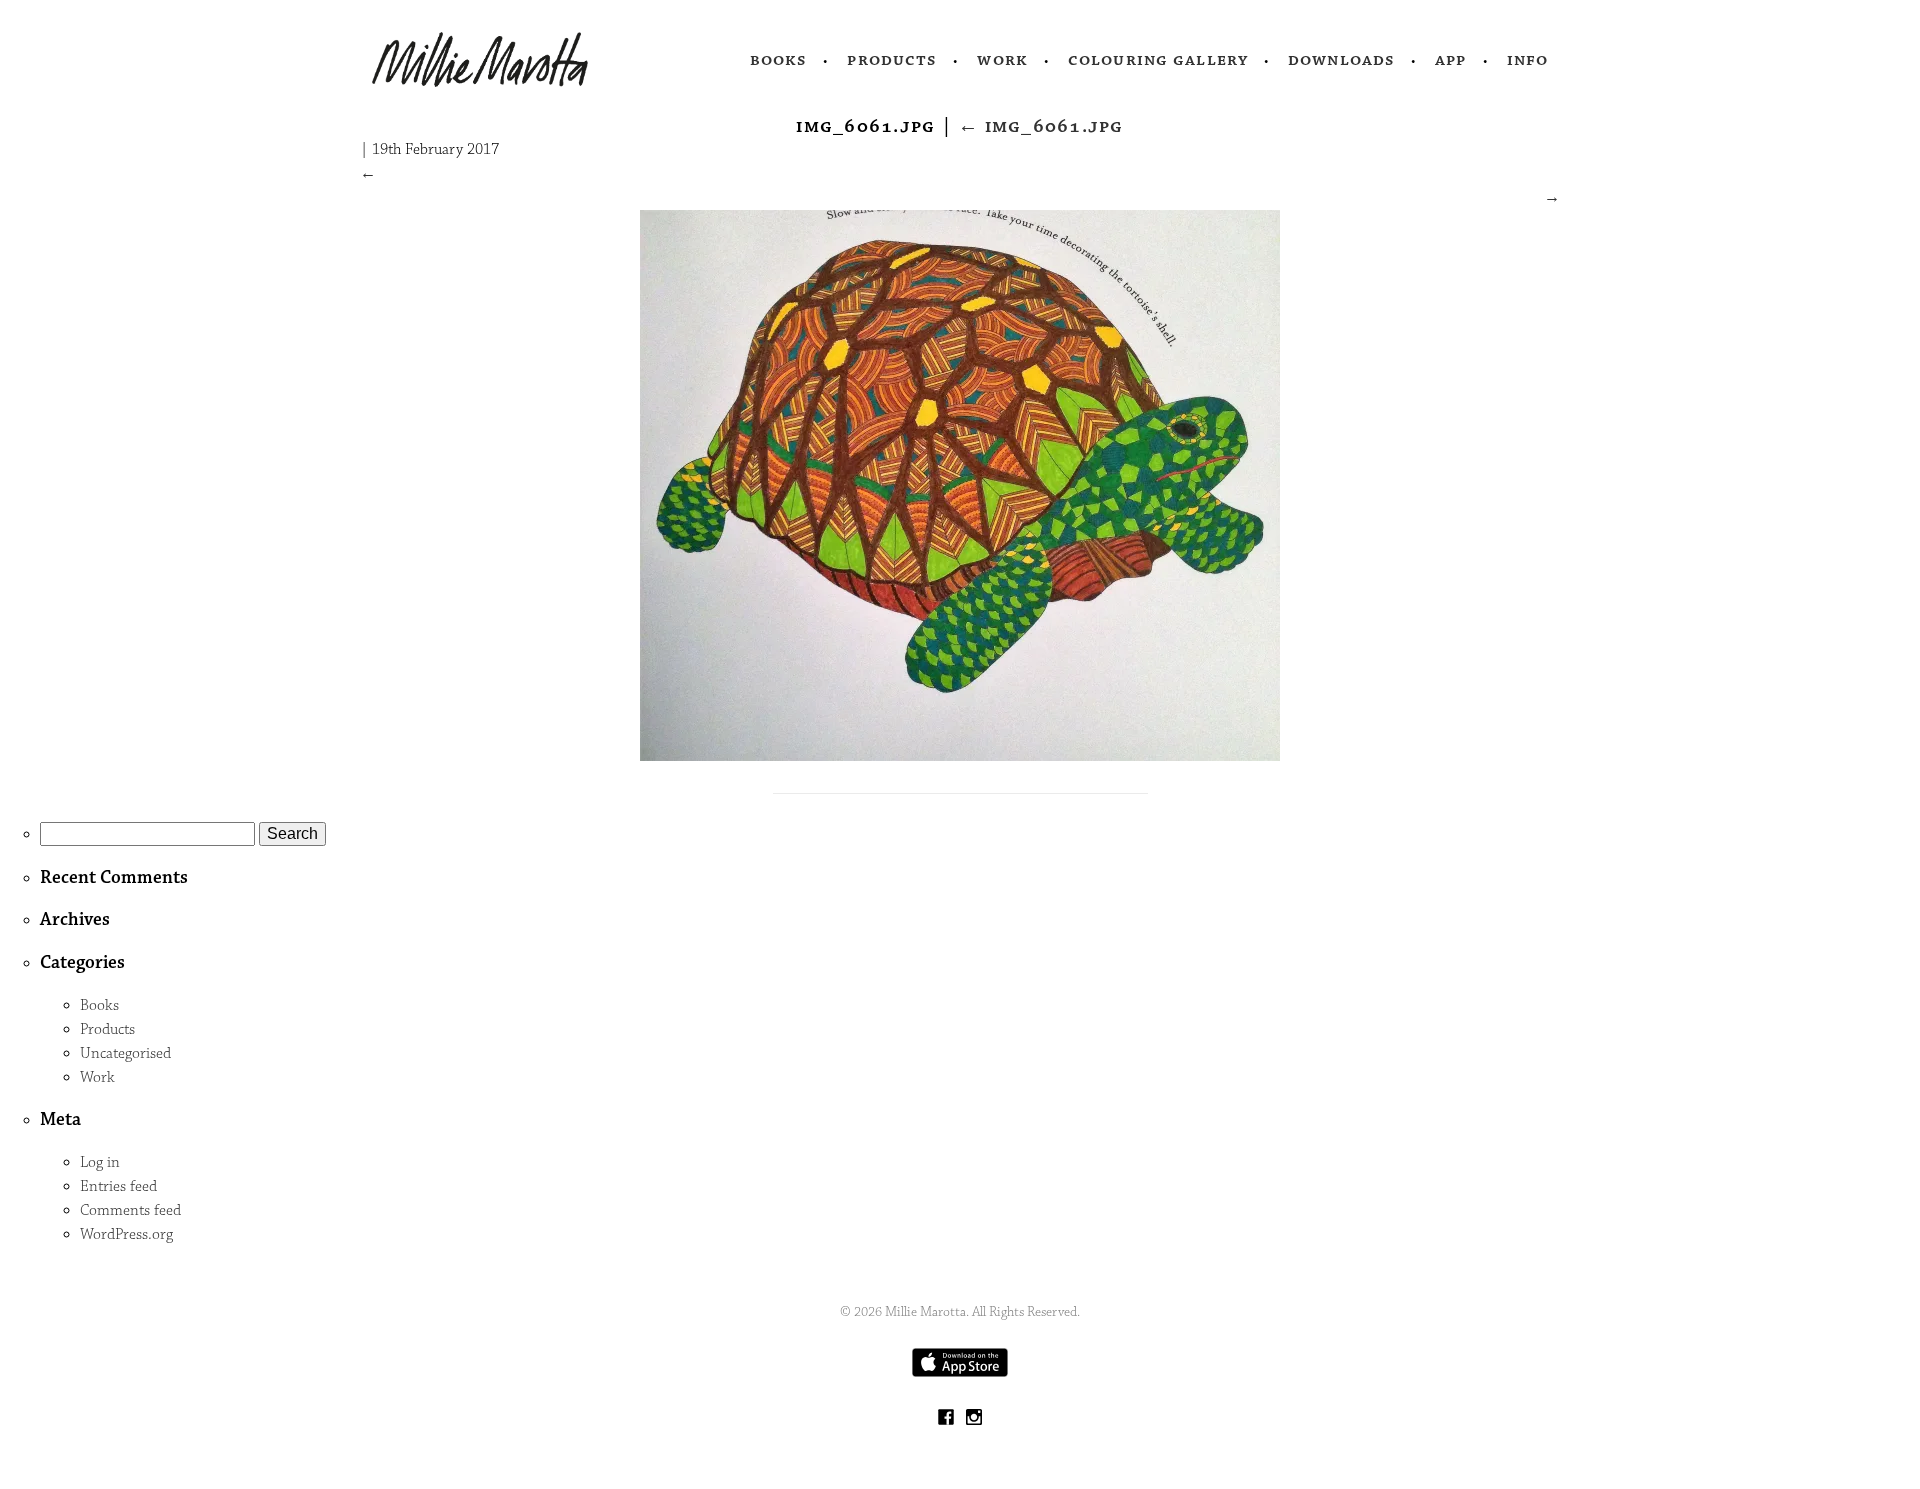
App (1450, 60)
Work (1002, 60)
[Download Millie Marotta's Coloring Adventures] (960, 1372)
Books (779, 60)
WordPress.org (126, 1234)
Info (1528, 60)
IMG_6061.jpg (1041, 126)
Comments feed (130, 1210)
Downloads (1341, 60)
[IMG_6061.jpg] (960, 756)
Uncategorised (125, 1053)
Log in (100, 1162)
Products (892, 60)
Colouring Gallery (1158, 60)
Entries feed (118, 1186)
